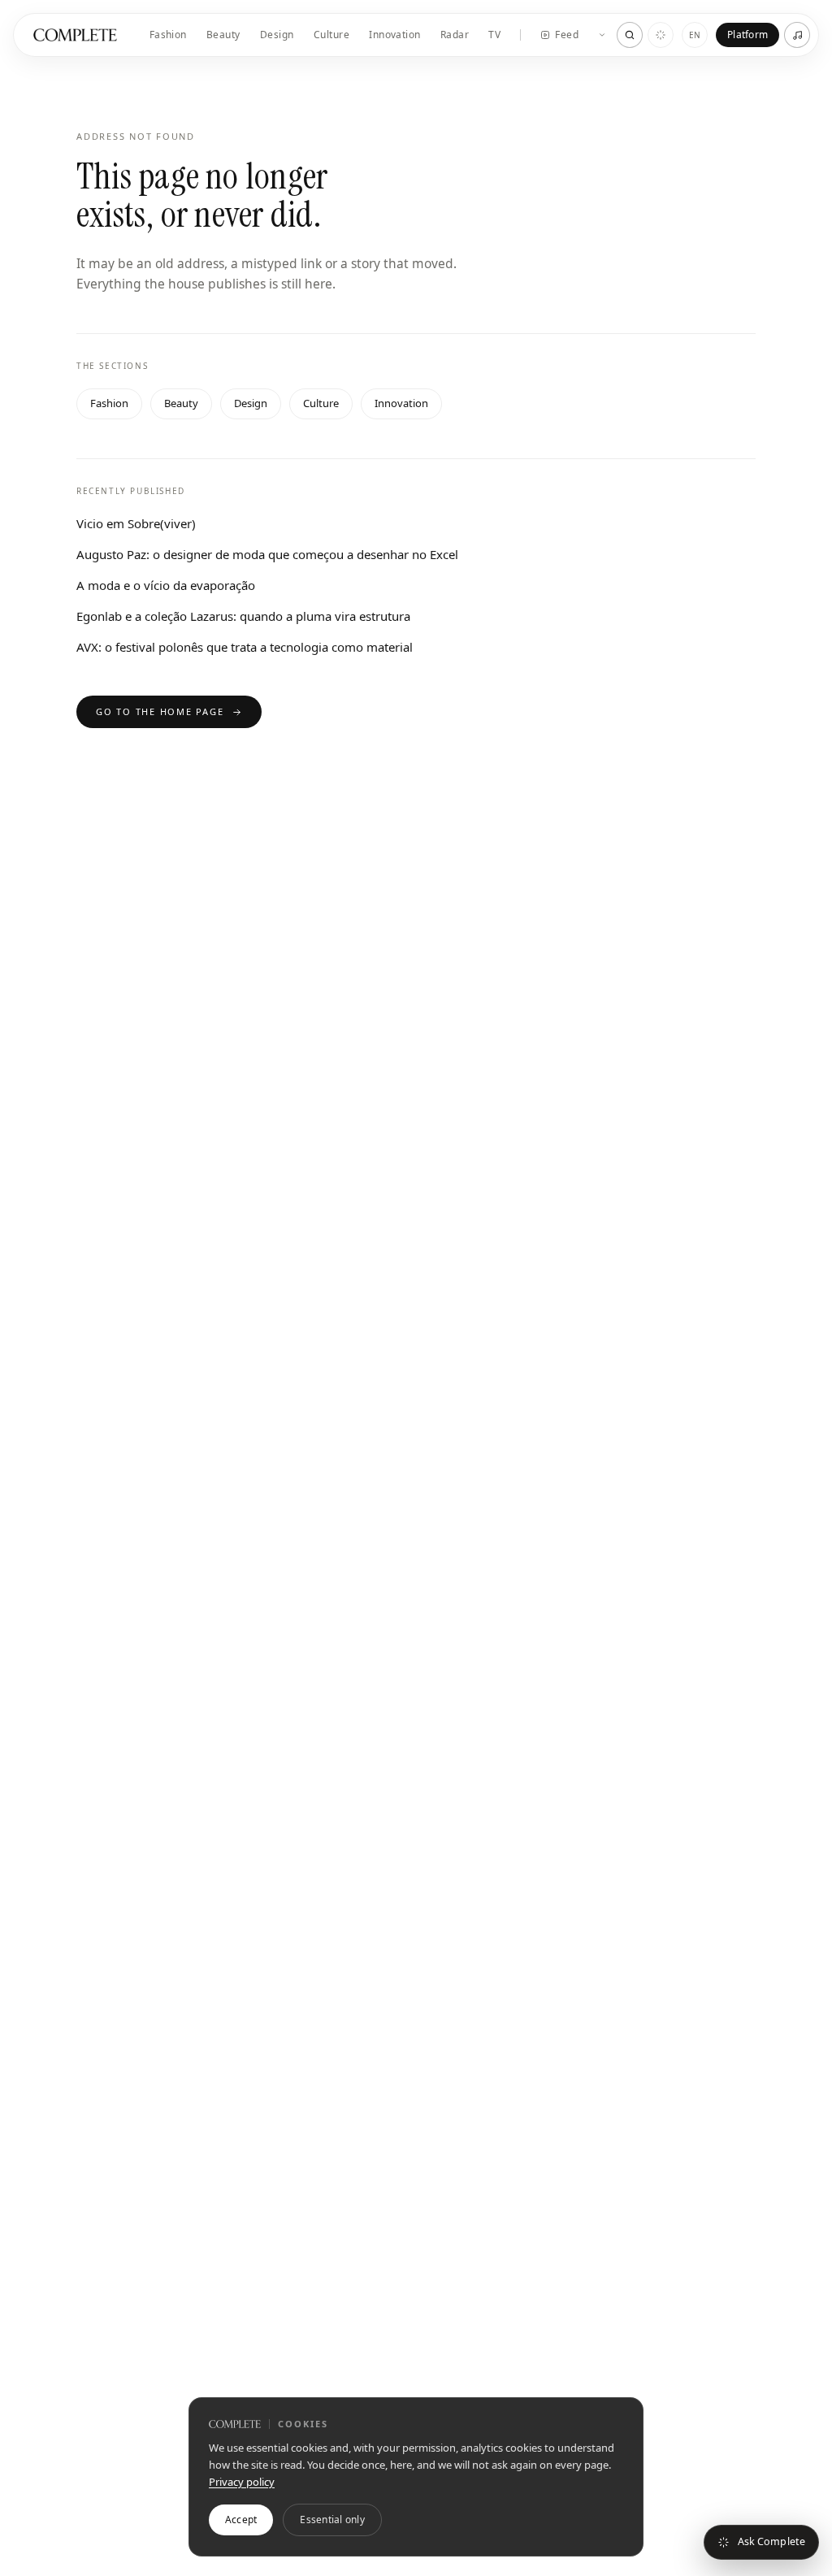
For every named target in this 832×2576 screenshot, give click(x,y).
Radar (455, 35)
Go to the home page (160, 711)
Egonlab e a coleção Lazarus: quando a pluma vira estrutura (243, 616)
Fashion (168, 35)
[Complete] (75, 35)
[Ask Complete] (661, 35)
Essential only (332, 2520)
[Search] (630, 35)
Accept (241, 2520)
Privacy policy (242, 2482)
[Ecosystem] (602, 35)
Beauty (223, 35)
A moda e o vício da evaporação (166, 585)
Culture (331, 35)
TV (494, 35)
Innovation (395, 35)
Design (277, 35)
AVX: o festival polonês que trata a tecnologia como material (245, 647)
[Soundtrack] (797, 35)
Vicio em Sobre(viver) (136, 523)
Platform (747, 35)
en (695, 35)
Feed (567, 35)
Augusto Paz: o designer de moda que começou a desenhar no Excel (267, 554)
